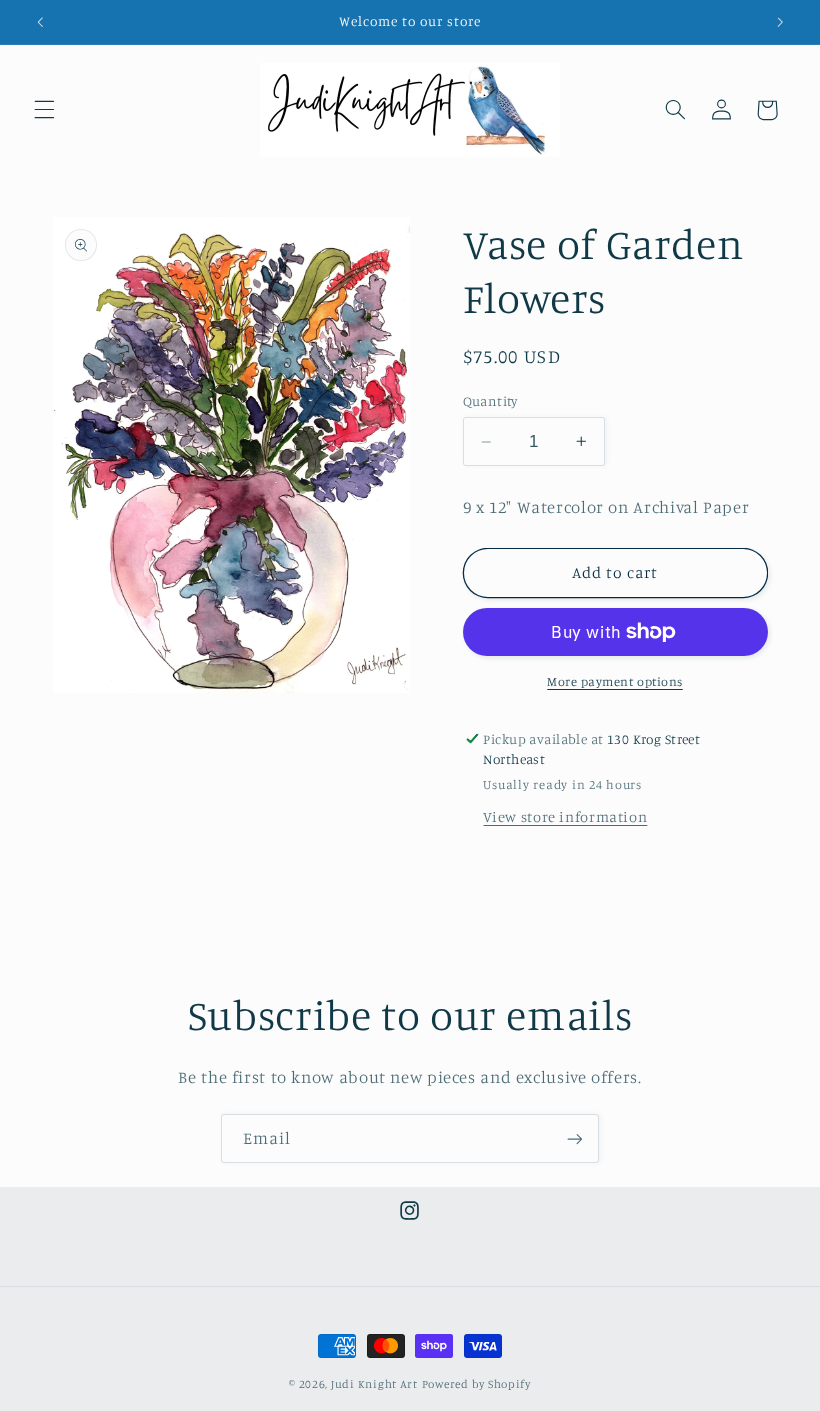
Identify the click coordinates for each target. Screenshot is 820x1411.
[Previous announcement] (40, 22)
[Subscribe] (575, 1138)
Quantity (490, 401)
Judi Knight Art (374, 1384)
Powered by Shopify (476, 1384)
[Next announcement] (780, 22)
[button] (44, 110)
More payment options (615, 681)
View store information (565, 816)
